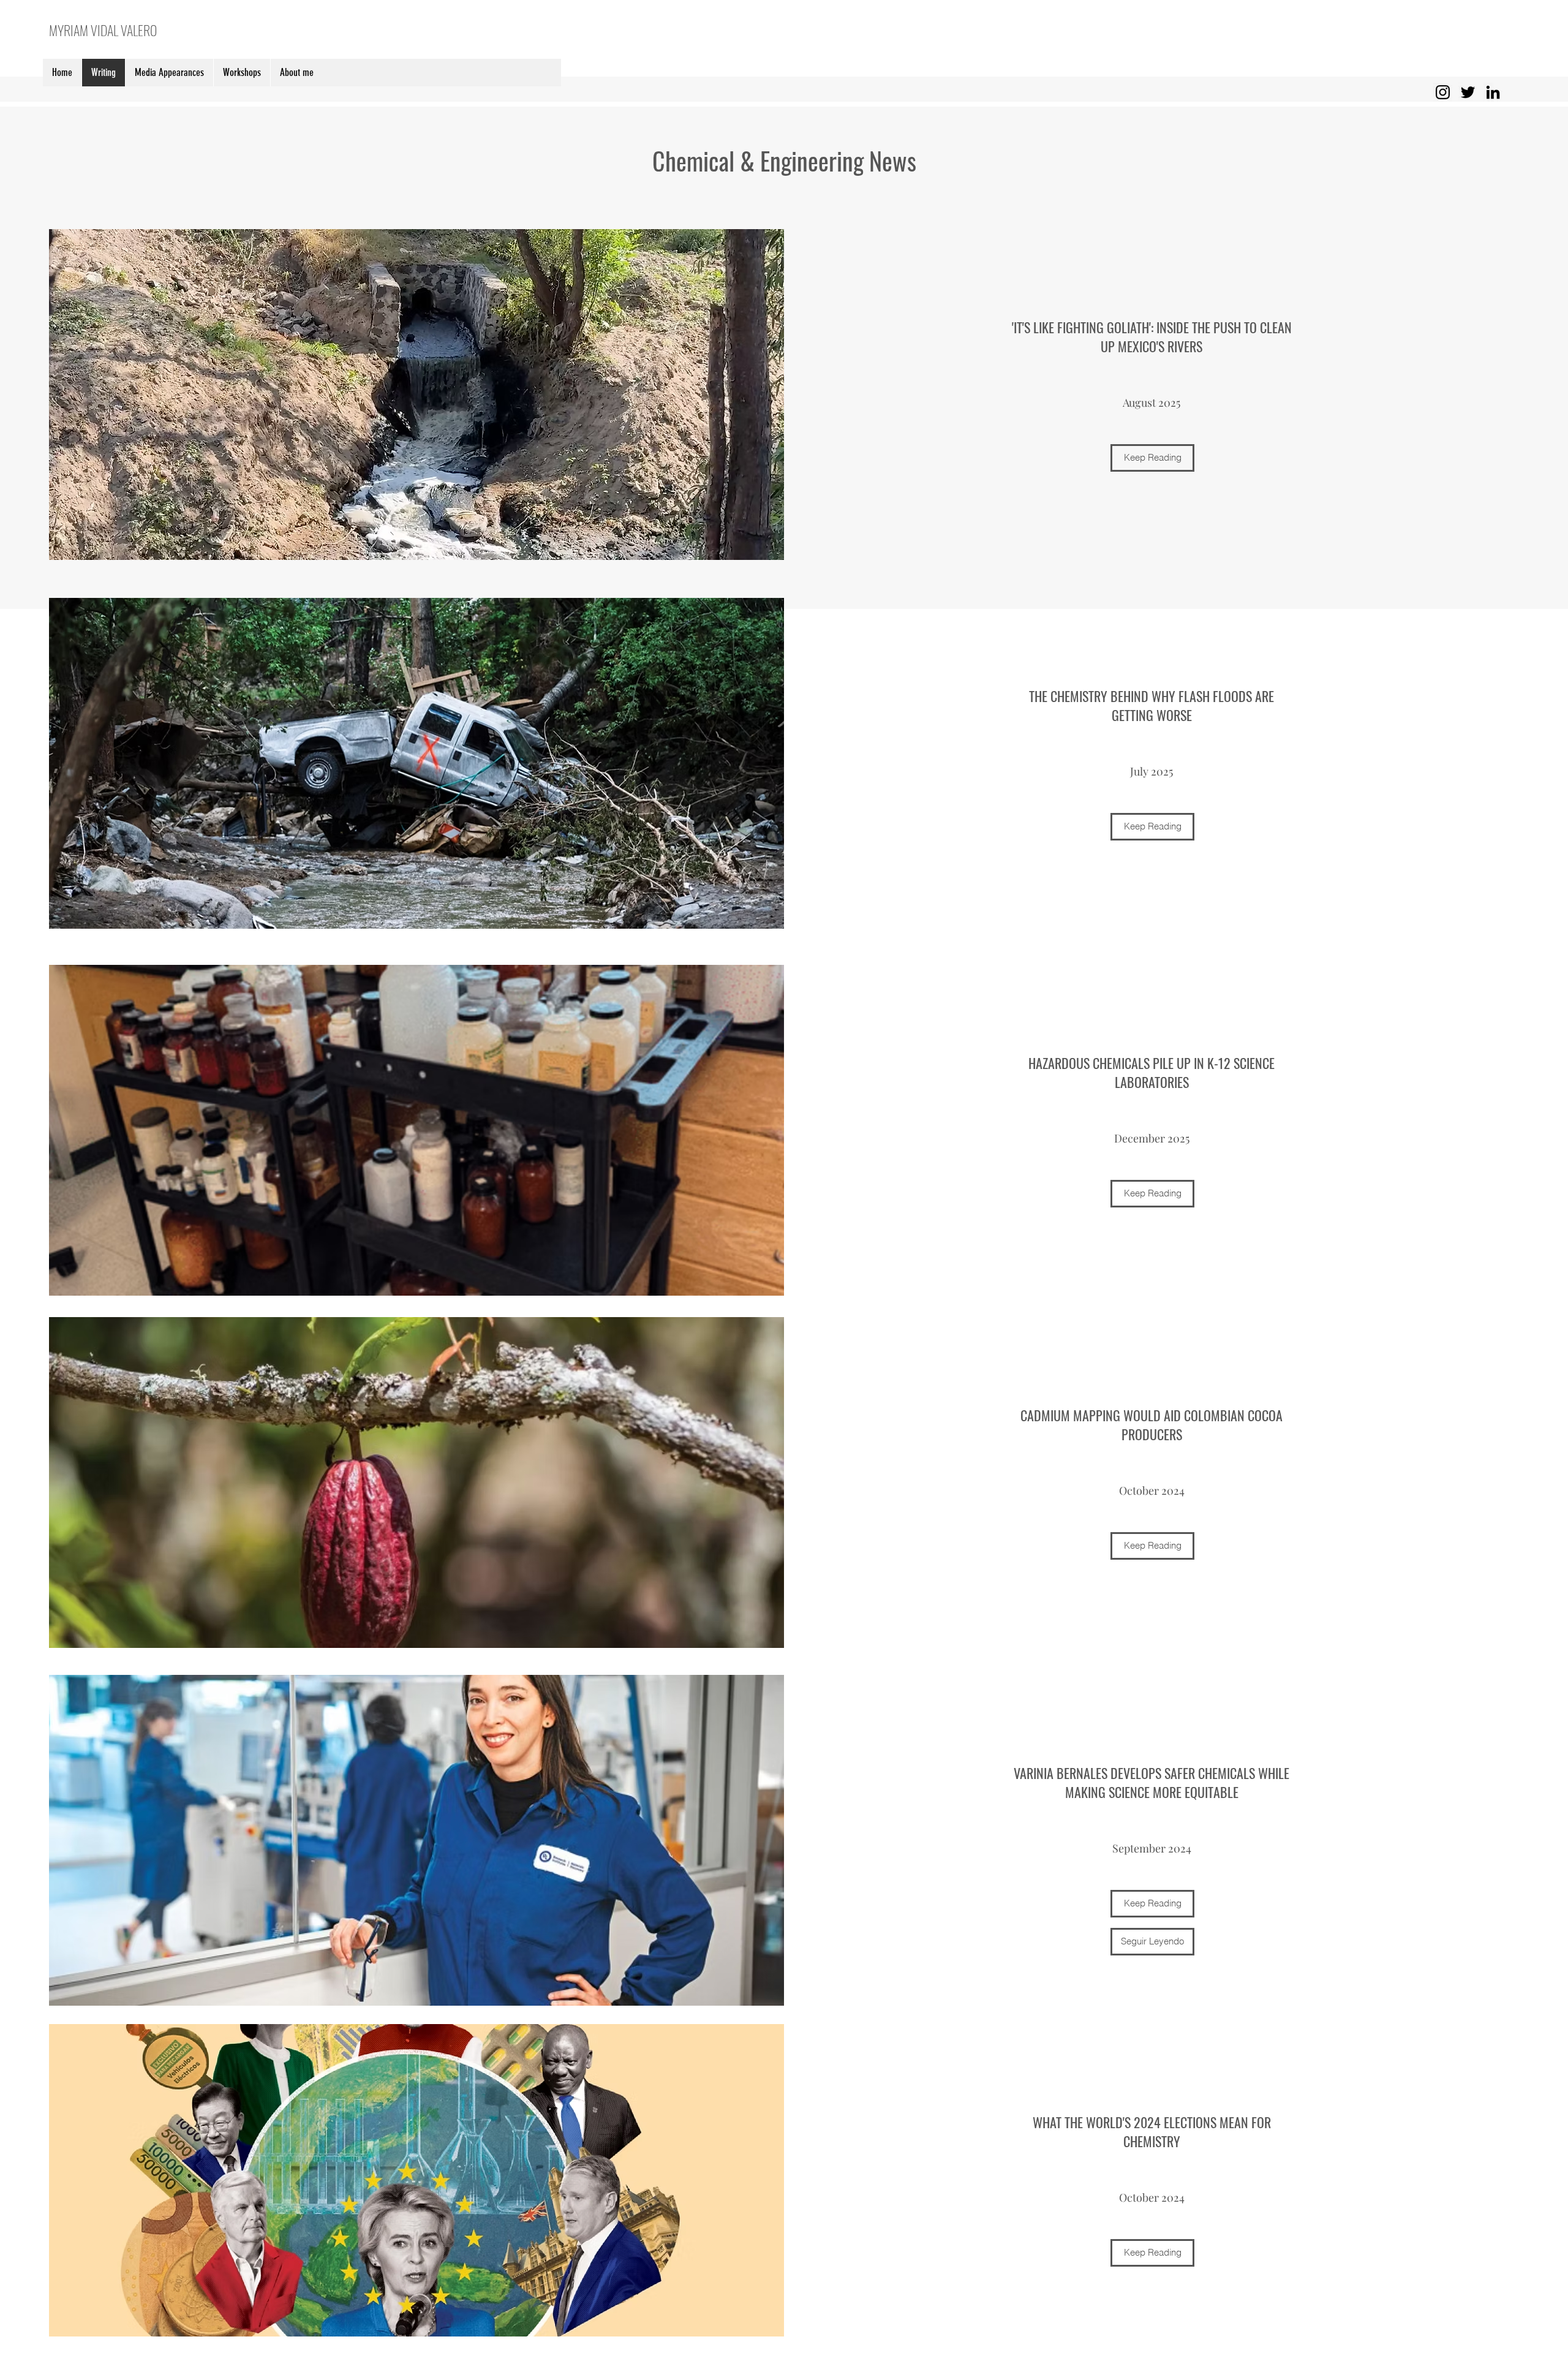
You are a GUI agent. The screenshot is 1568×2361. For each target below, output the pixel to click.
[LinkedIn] (1493, 92)
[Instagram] (1443, 92)
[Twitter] (1468, 92)
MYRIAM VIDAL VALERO (103, 30)
